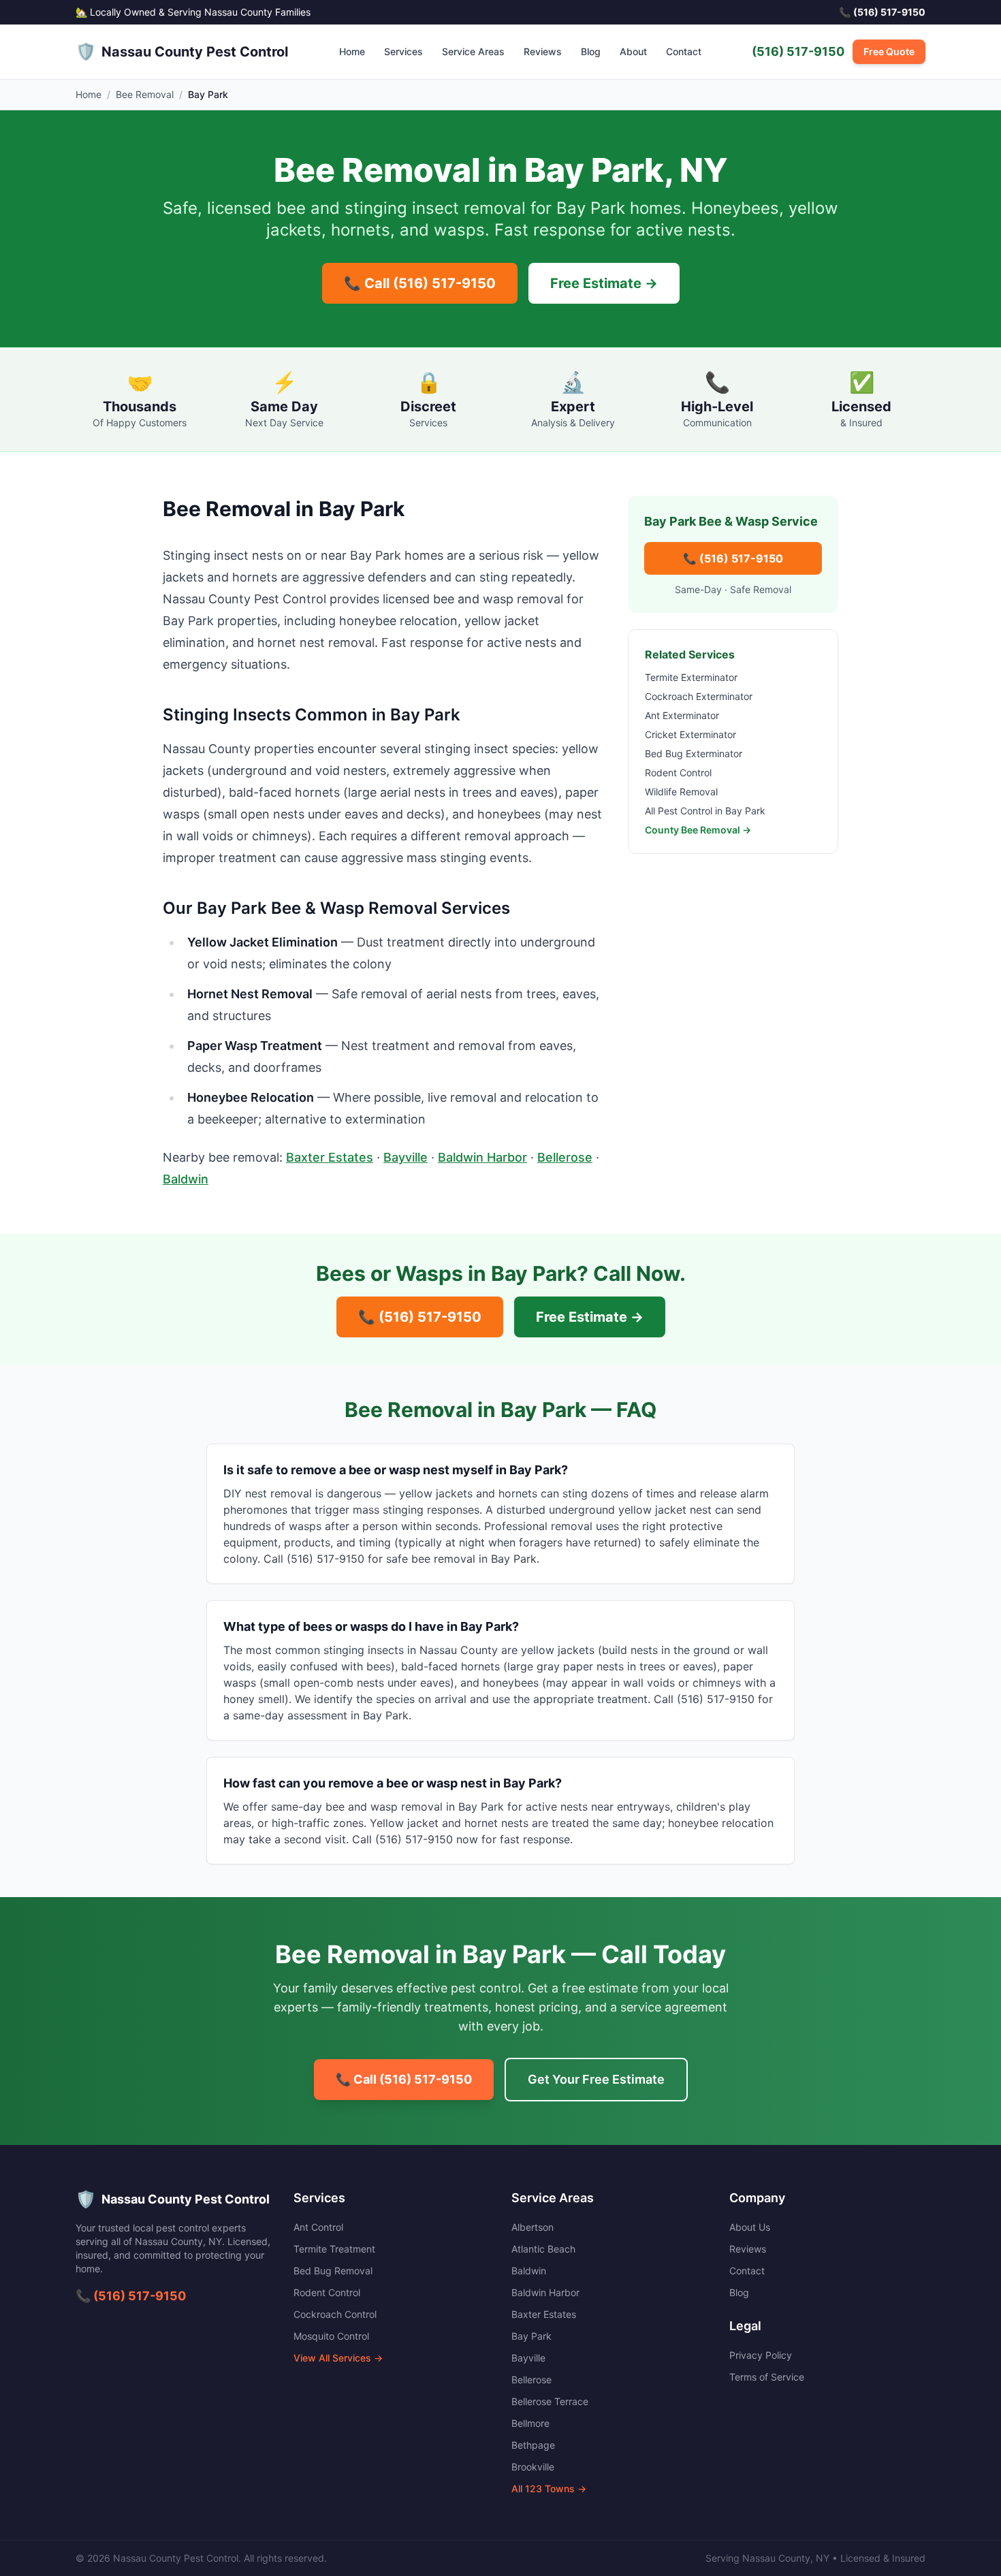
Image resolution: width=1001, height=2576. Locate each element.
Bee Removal (145, 94)
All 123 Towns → (549, 2488)
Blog (591, 51)
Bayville (406, 1157)
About (633, 51)
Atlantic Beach (543, 2249)
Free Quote (889, 51)
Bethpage (533, 2445)
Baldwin (186, 1179)
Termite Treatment (334, 2249)
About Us (750, 2227)
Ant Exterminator (682, 715)
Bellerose (565, 1157)
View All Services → (338, 2358)
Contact (684, 51)
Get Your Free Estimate (596, 2079)
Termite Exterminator (691, 677)
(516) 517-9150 (798, 51)
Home (352, 51)
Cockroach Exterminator (699, 696)
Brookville (533, 2467)
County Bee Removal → (698, 830)
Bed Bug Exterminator (694, 753)
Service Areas (473, 51)
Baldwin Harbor (482, 1157)
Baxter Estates (330, 1157)
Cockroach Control (335, 2314)
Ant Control (318, 2227)
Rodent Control (678, 773)
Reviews (543, 51)
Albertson (533, 2227)
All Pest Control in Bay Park (705, 811)
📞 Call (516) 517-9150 (420, 283)
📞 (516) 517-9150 (733, 558)
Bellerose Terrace (550, 2401)
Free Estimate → (604, 283)
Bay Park (531, 2336)
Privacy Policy (761, 2355)
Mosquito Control (331, 2336)
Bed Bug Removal (333, 2271)
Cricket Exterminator (690, 734)
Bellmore (530, 2423)
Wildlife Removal (681, 792)
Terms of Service (767, 2377)
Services (403, 51)
